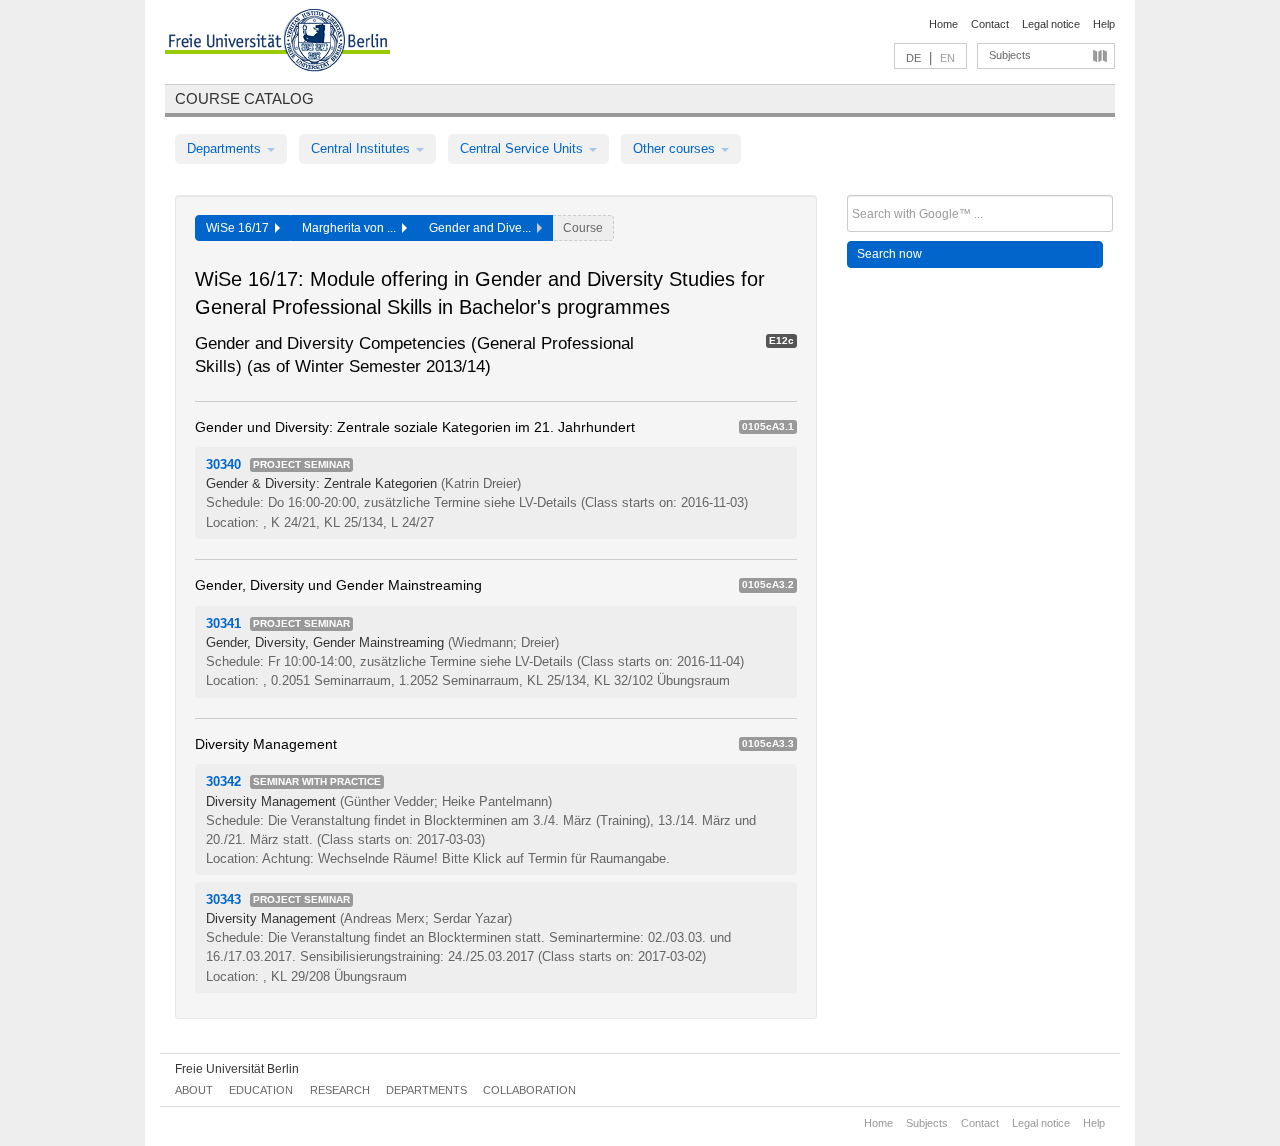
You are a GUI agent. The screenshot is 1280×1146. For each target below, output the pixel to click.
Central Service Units (523, 148)
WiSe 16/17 (240, 228)
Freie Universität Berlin (237, 1069)
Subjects (1010, 55)
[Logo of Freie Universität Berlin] (277, 43)
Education (261, 1090)
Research (340, 1090)
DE (913, 58)
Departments (226, 148)
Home (943, 24)
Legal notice (1051, 24)
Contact (990, 24)
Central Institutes (362, 148)
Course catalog (244, 98)
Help (1104, 24)
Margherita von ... (352, 228)
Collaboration (529, 1090)
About (194, 1090)
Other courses (676, 148)
